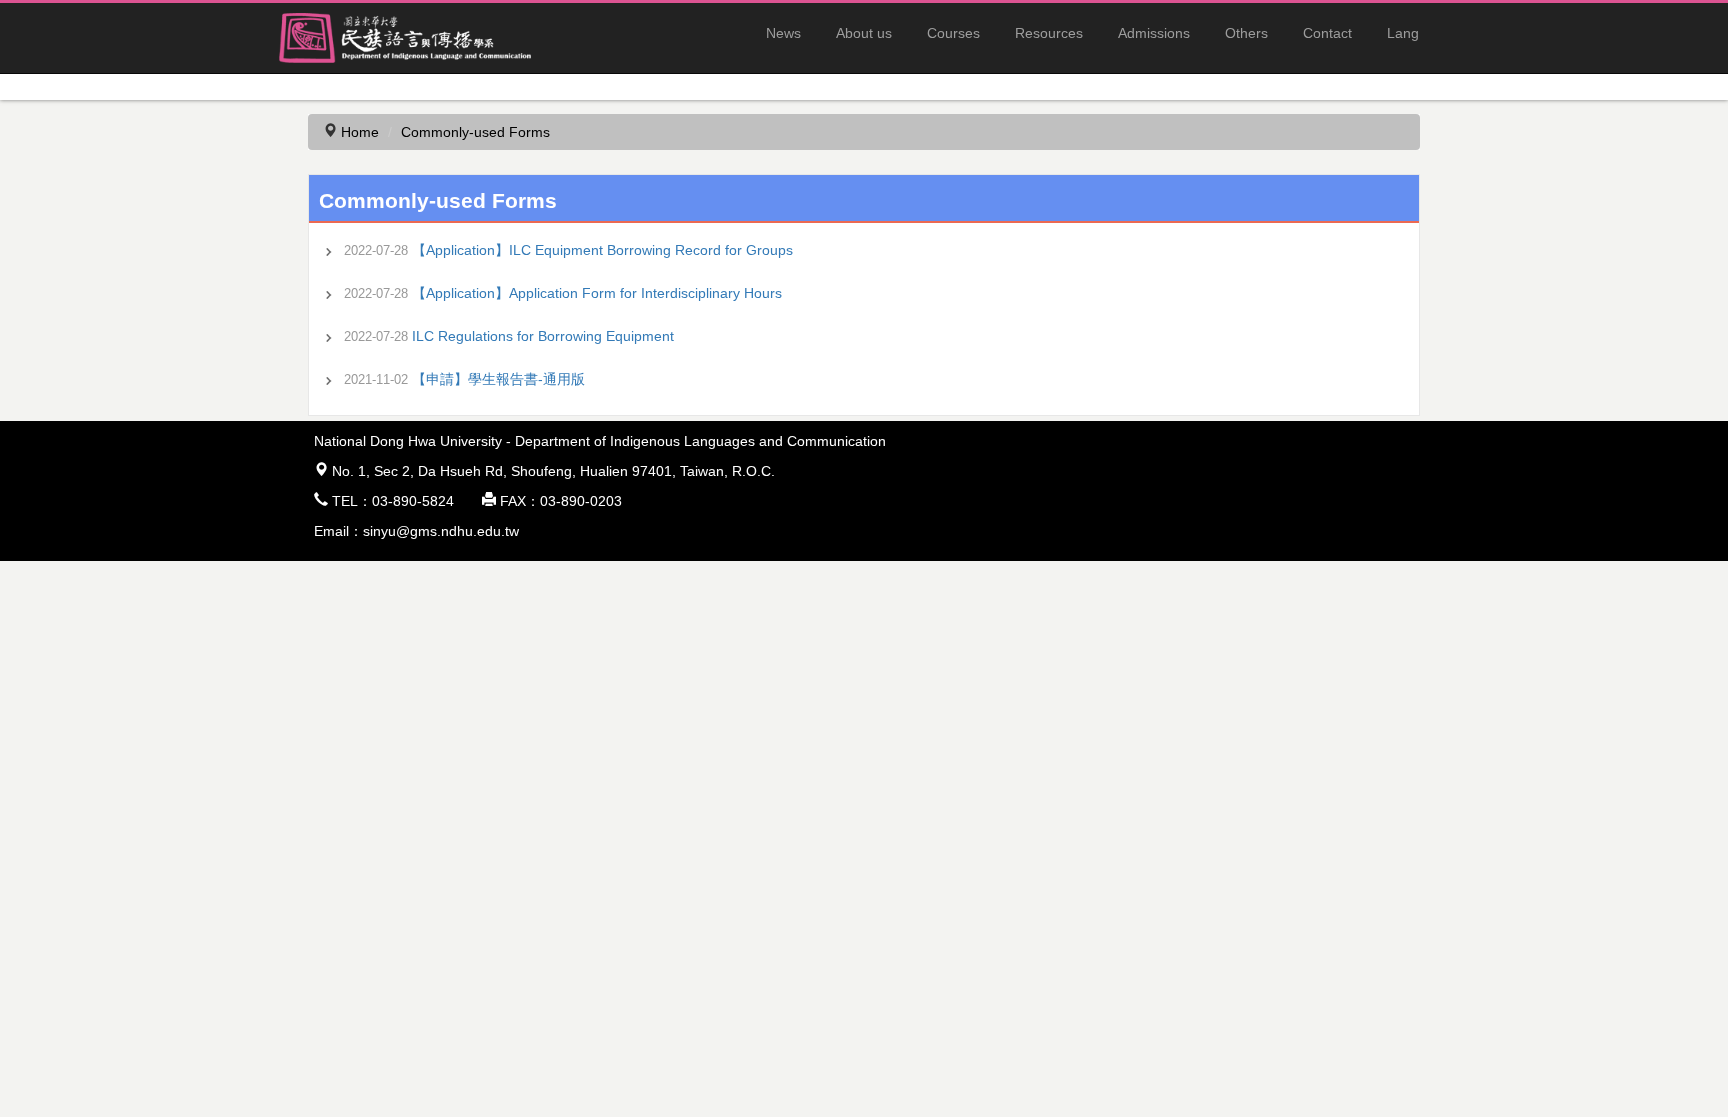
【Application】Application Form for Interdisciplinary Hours (597, 293)
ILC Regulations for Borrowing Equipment (543, 336)
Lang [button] (1403, 33)
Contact (1327, 33)
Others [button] (1246, 33)
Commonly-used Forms (475, 132)
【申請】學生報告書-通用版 (498, 379)
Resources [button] (1049, 33)
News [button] (783, 33)
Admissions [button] (1154, 33)
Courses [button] (953, 33)
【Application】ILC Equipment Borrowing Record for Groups (602, 250)
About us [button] (864, 33)
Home (360, 132)
